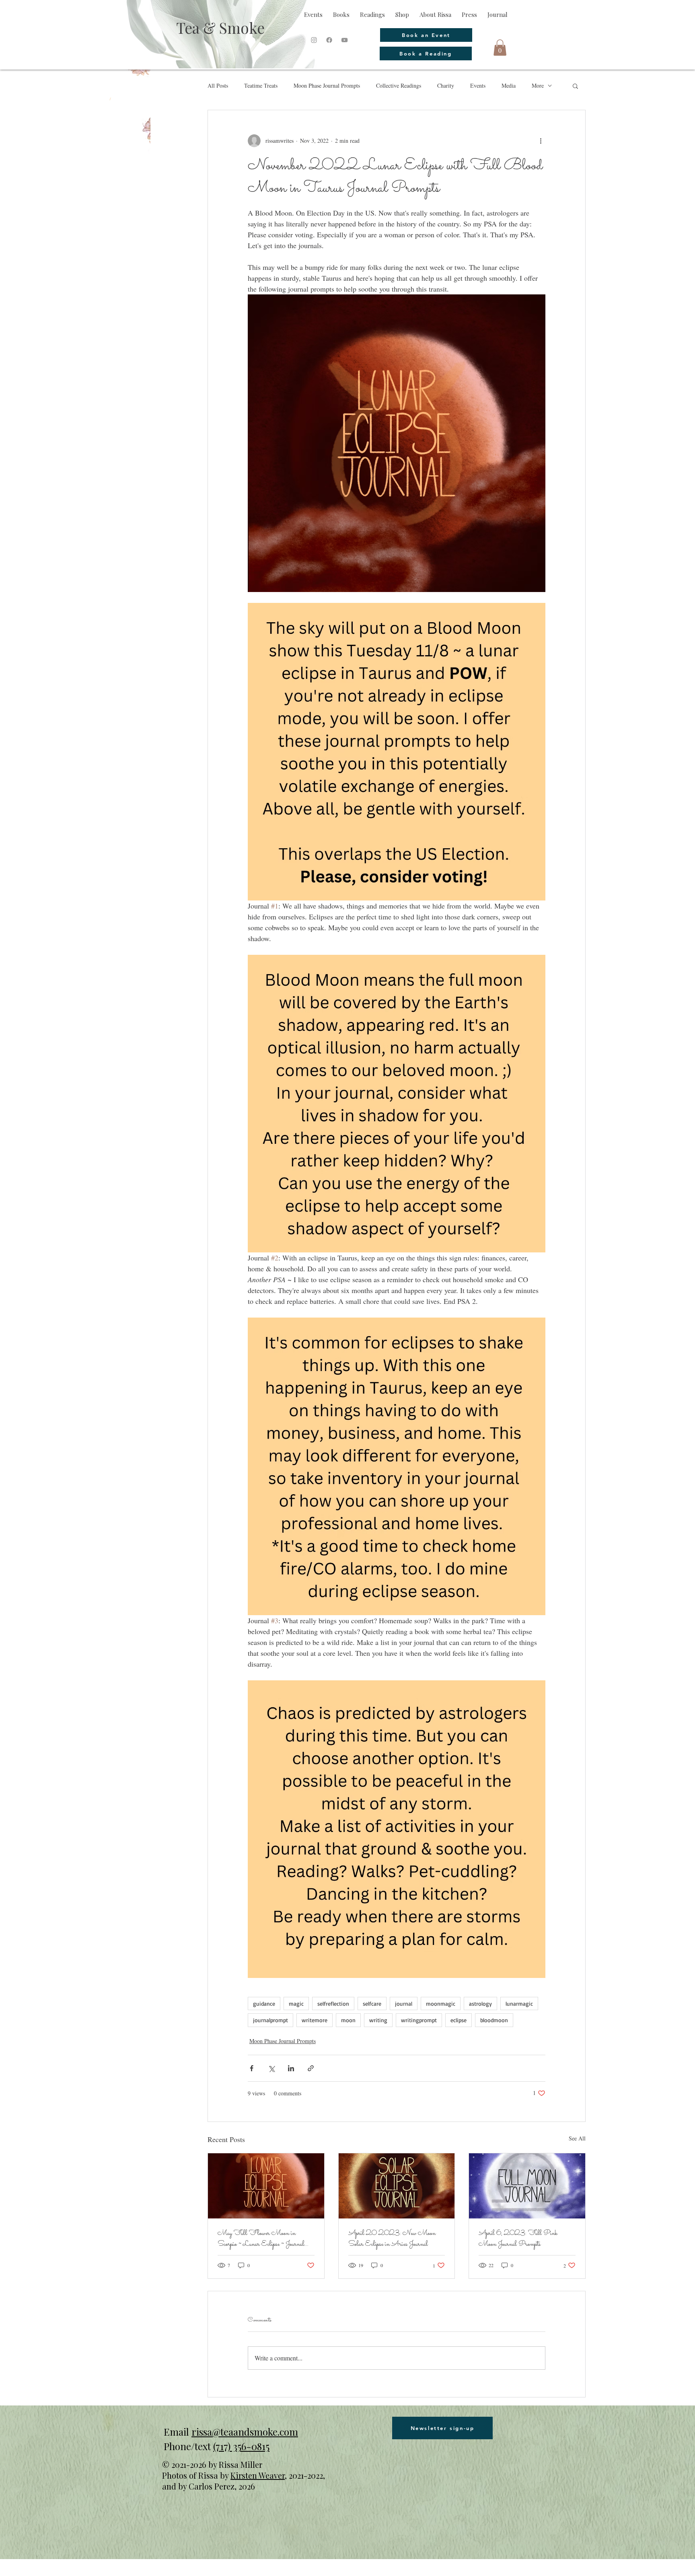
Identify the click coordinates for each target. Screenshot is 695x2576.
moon (348, 2020)
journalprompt (270, 2020)
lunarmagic (519, 2003)
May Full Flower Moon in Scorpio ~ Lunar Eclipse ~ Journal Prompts (261, 2239)
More (538, 85)
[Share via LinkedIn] (291, 2068)
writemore (315, 2020)
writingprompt (419, 2020)
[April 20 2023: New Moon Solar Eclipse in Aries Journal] (397, 2186)
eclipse (459, 2020)
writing (378, 2020)
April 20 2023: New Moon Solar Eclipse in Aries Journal (392, 2239)
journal (404, 2003)
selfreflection (333, 2003)
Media (509, 85)
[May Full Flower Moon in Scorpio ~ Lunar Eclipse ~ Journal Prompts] (266, 2186)
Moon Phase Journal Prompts (327, 85)
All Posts (218, 85)
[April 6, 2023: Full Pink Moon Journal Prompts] (527, 2186)
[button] (500, 48)
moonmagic (441, 2003)
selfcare (372, 2003)
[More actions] (541, 141)
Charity (446, 85)
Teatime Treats (261, 85)
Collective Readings (399, 85)
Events (478, 85)
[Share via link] (311, 2068)
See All (577, 2138)
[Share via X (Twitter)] (271, 2068)
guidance (264, 2003)
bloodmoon (494, 2020)
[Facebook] (329, 40)
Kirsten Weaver (258, 2475)
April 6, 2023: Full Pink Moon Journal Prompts (518, 2239)
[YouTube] (344, 40)
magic (296, 2003)
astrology (480, 2003)
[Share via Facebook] (252, 2068)
